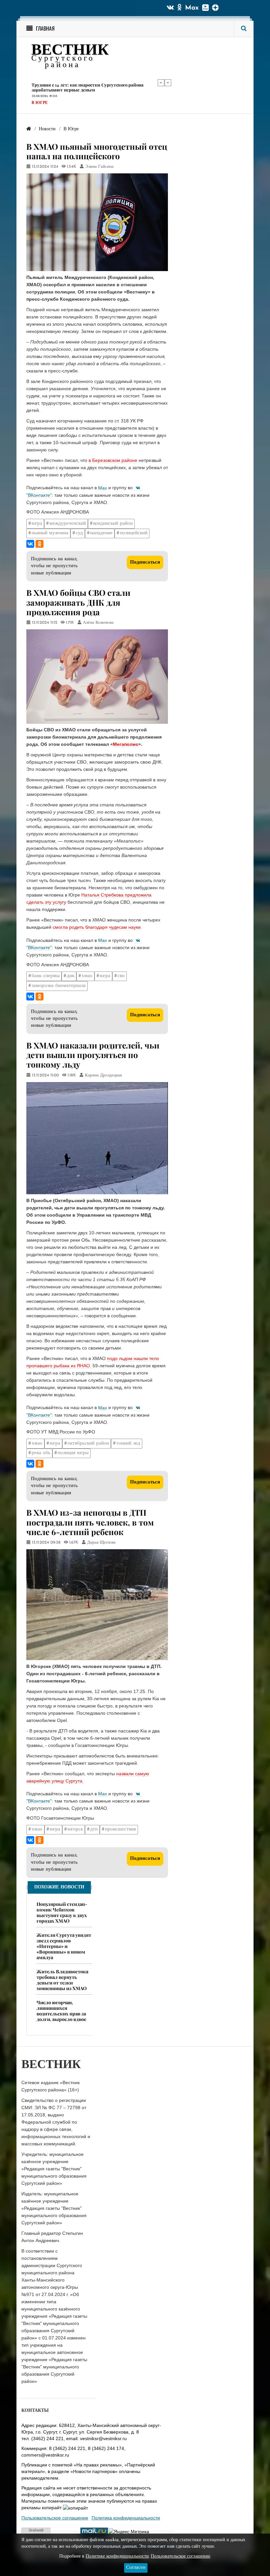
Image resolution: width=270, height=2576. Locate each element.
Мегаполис (126, 744)
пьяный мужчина (50, 533)
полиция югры (73, 1453)
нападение (101, 533)
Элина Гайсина (99, 167)
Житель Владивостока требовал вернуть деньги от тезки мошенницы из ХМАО (62, 1980)
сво (121, 976)
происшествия (121, 1829)
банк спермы (46, 976)
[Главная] (29, 129)
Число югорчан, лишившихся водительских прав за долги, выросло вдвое (61, 2011)
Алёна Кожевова (98, 623)
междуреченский (68, 524)
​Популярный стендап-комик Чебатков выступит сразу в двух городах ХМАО (62, 1912)
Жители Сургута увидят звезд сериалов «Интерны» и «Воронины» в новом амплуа (64, 1946)
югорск (75, 1829)
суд (79, 533)
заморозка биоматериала (59, 986)
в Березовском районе (113, 460)
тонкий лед (128, 1443)
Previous (161, 83)
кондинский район (113, 524)
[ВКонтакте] (30, 544)
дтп (94, 1829)
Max (192, 8)
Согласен (136, 2568)
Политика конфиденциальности (126, 2518)
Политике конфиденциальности (117, 2556)
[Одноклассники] (40, 544)
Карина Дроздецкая (103, 1075)
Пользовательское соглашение (55, 2518)
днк (71, 976)
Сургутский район (53, 98)
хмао (87, 976)
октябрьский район (88, 1443)
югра (37, 524)
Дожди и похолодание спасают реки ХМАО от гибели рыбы (94, 85)
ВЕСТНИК (70, 51)
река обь (41, 1453)
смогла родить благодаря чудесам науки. (97, 927)
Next (168, 83)
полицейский (134, 533)
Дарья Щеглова (101, 1543)
